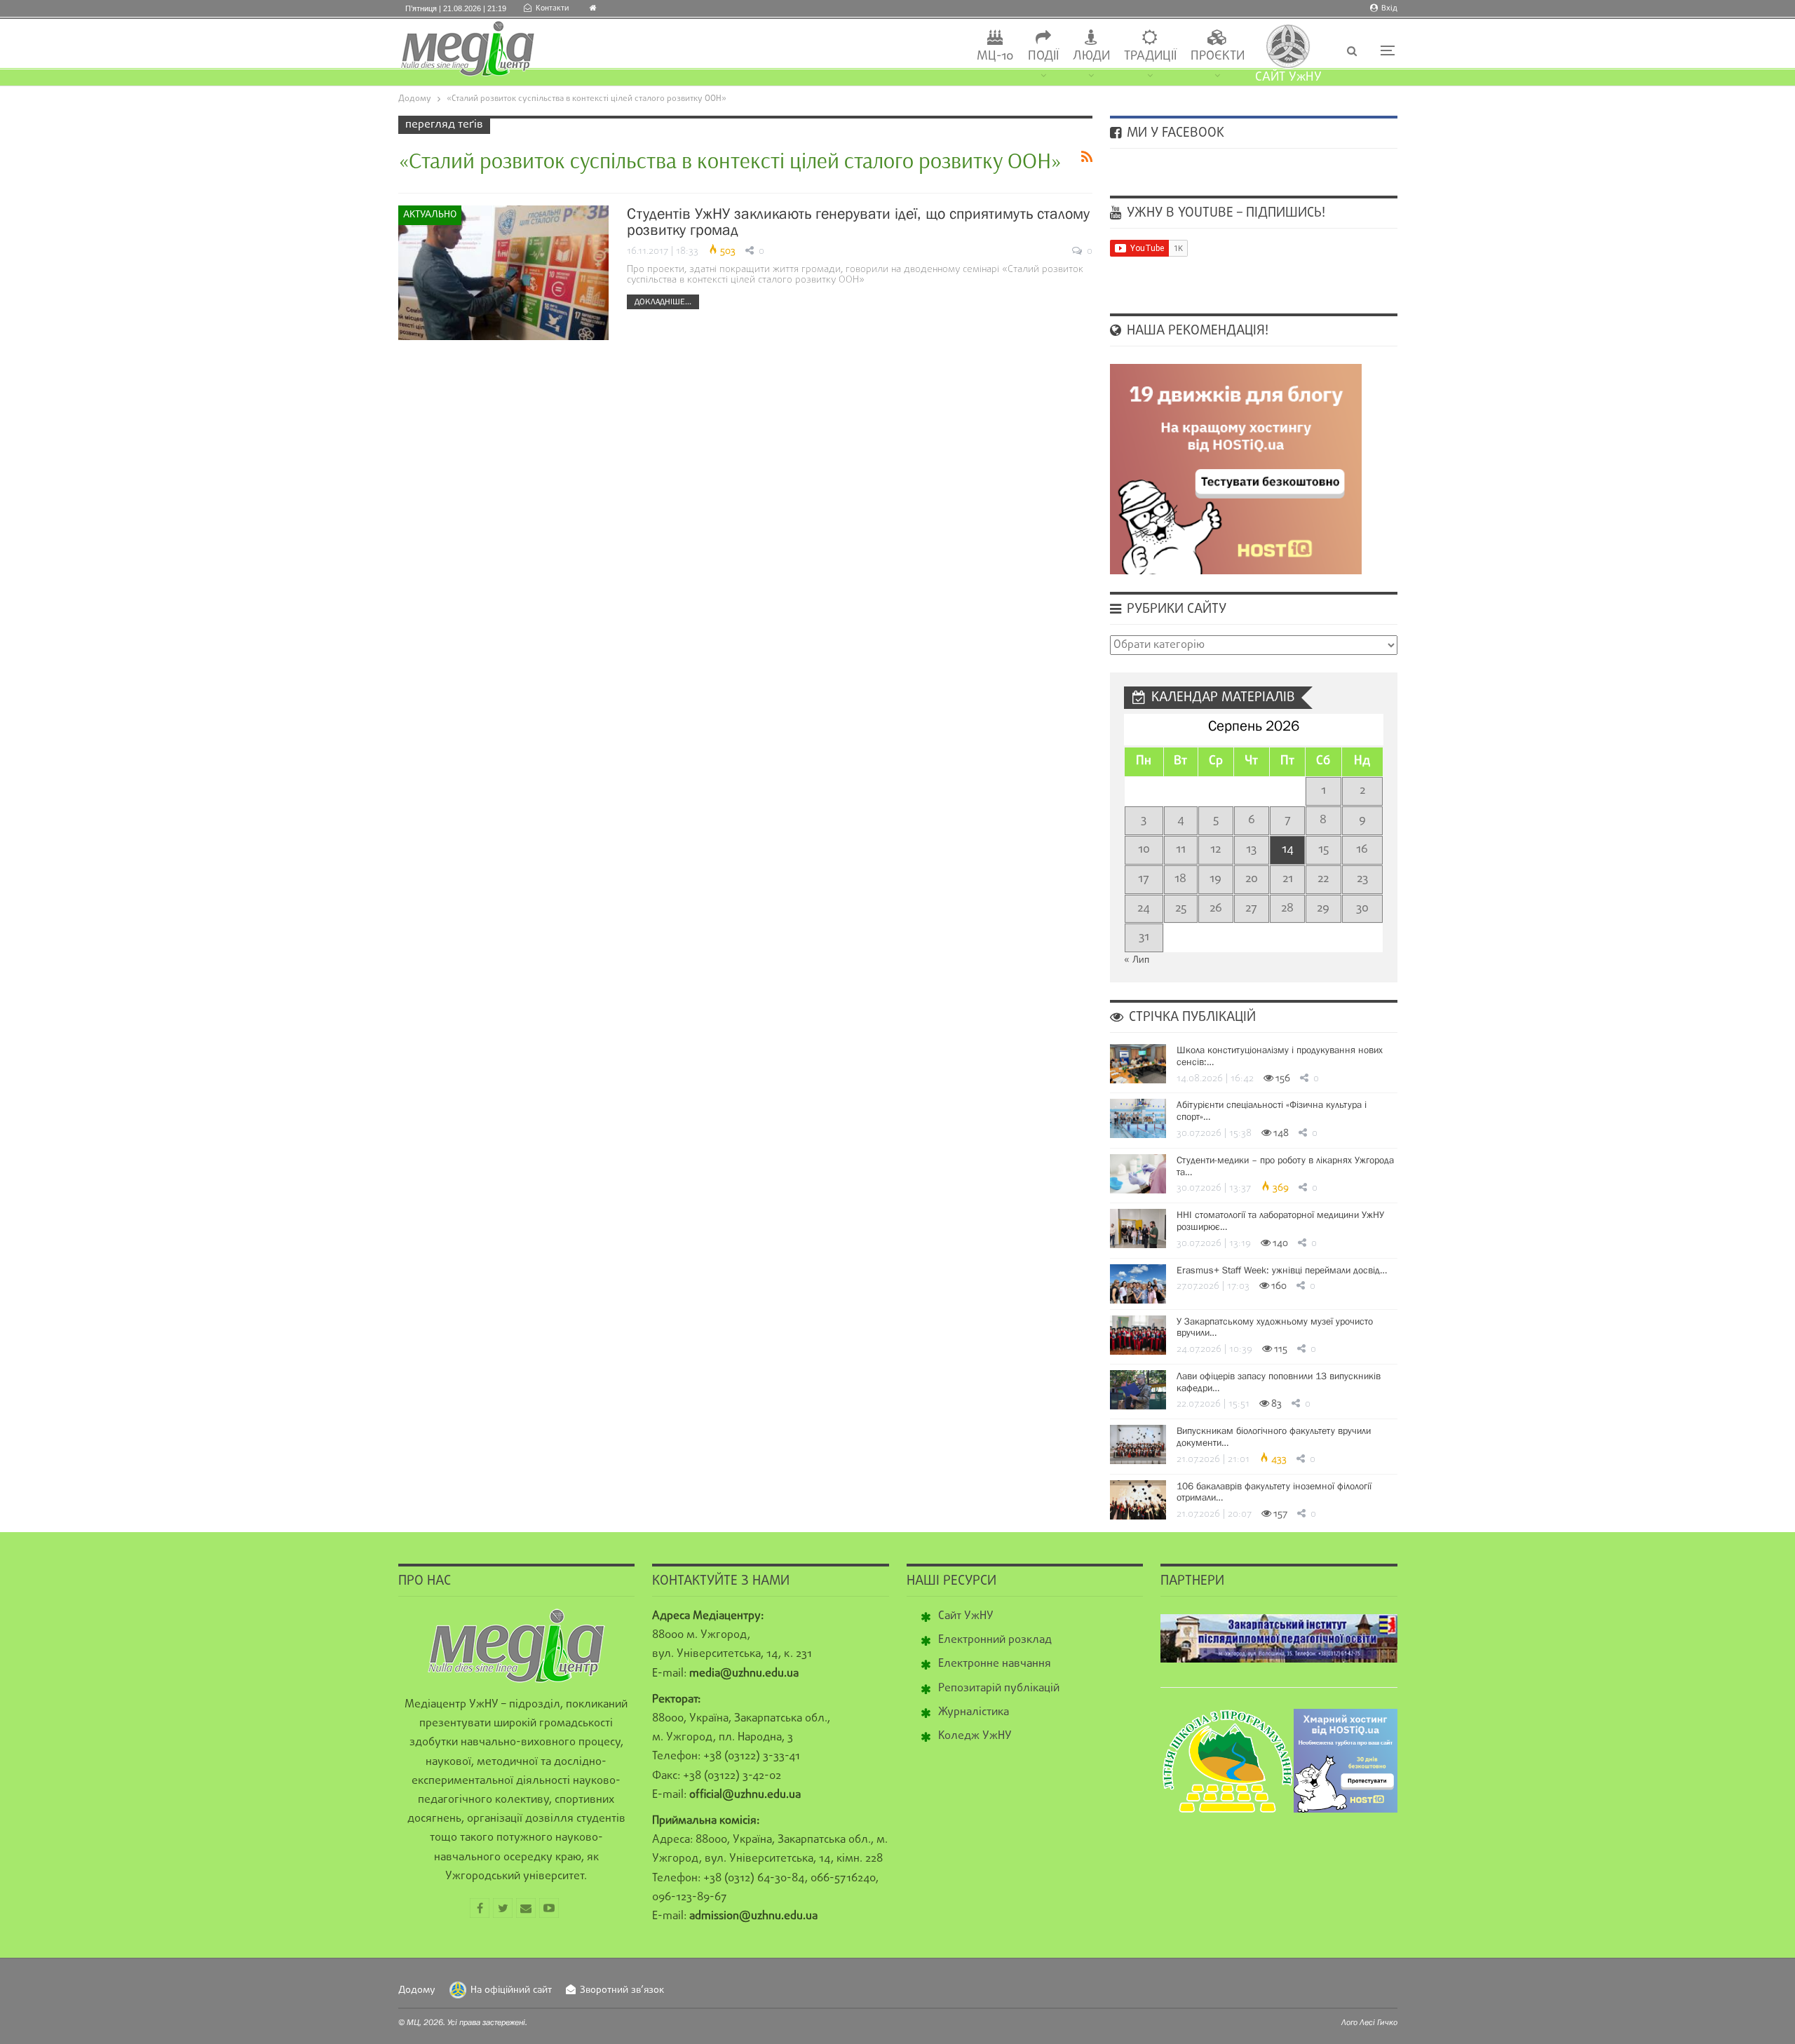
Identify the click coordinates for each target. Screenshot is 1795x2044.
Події (1043, 56)
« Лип (1137, 960)
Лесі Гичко (1379, 2022)
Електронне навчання (995, 1664)
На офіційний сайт (511, 1990)
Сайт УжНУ (966, 1616)
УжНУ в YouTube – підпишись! (1224, 213)
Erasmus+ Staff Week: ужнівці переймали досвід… (1282, 1270)
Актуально (430, 215)
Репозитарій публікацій (999, 1688)
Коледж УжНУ (975, 1736)
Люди (1091, 56)
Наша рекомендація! (1196, 331)
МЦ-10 (995, 56)
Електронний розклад (995, 1640)
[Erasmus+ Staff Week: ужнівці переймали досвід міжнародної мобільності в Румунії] (1138, 1284)
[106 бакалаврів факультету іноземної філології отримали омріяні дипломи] (1138, 1500)
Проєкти (1218, 56)
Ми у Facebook (1174, 133)
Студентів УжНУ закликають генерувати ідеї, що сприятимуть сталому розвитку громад (858, 222)
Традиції (1150, 56)
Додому (417, 1990)
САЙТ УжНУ (1288, 77)
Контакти (552, 8)
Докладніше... (663, 302)
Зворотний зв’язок (622, 1990)
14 (1288, 850)
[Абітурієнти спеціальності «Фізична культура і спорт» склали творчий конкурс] (1138, 1118)
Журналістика (974, 1712)
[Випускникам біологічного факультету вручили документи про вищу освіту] (1138, 1444)
